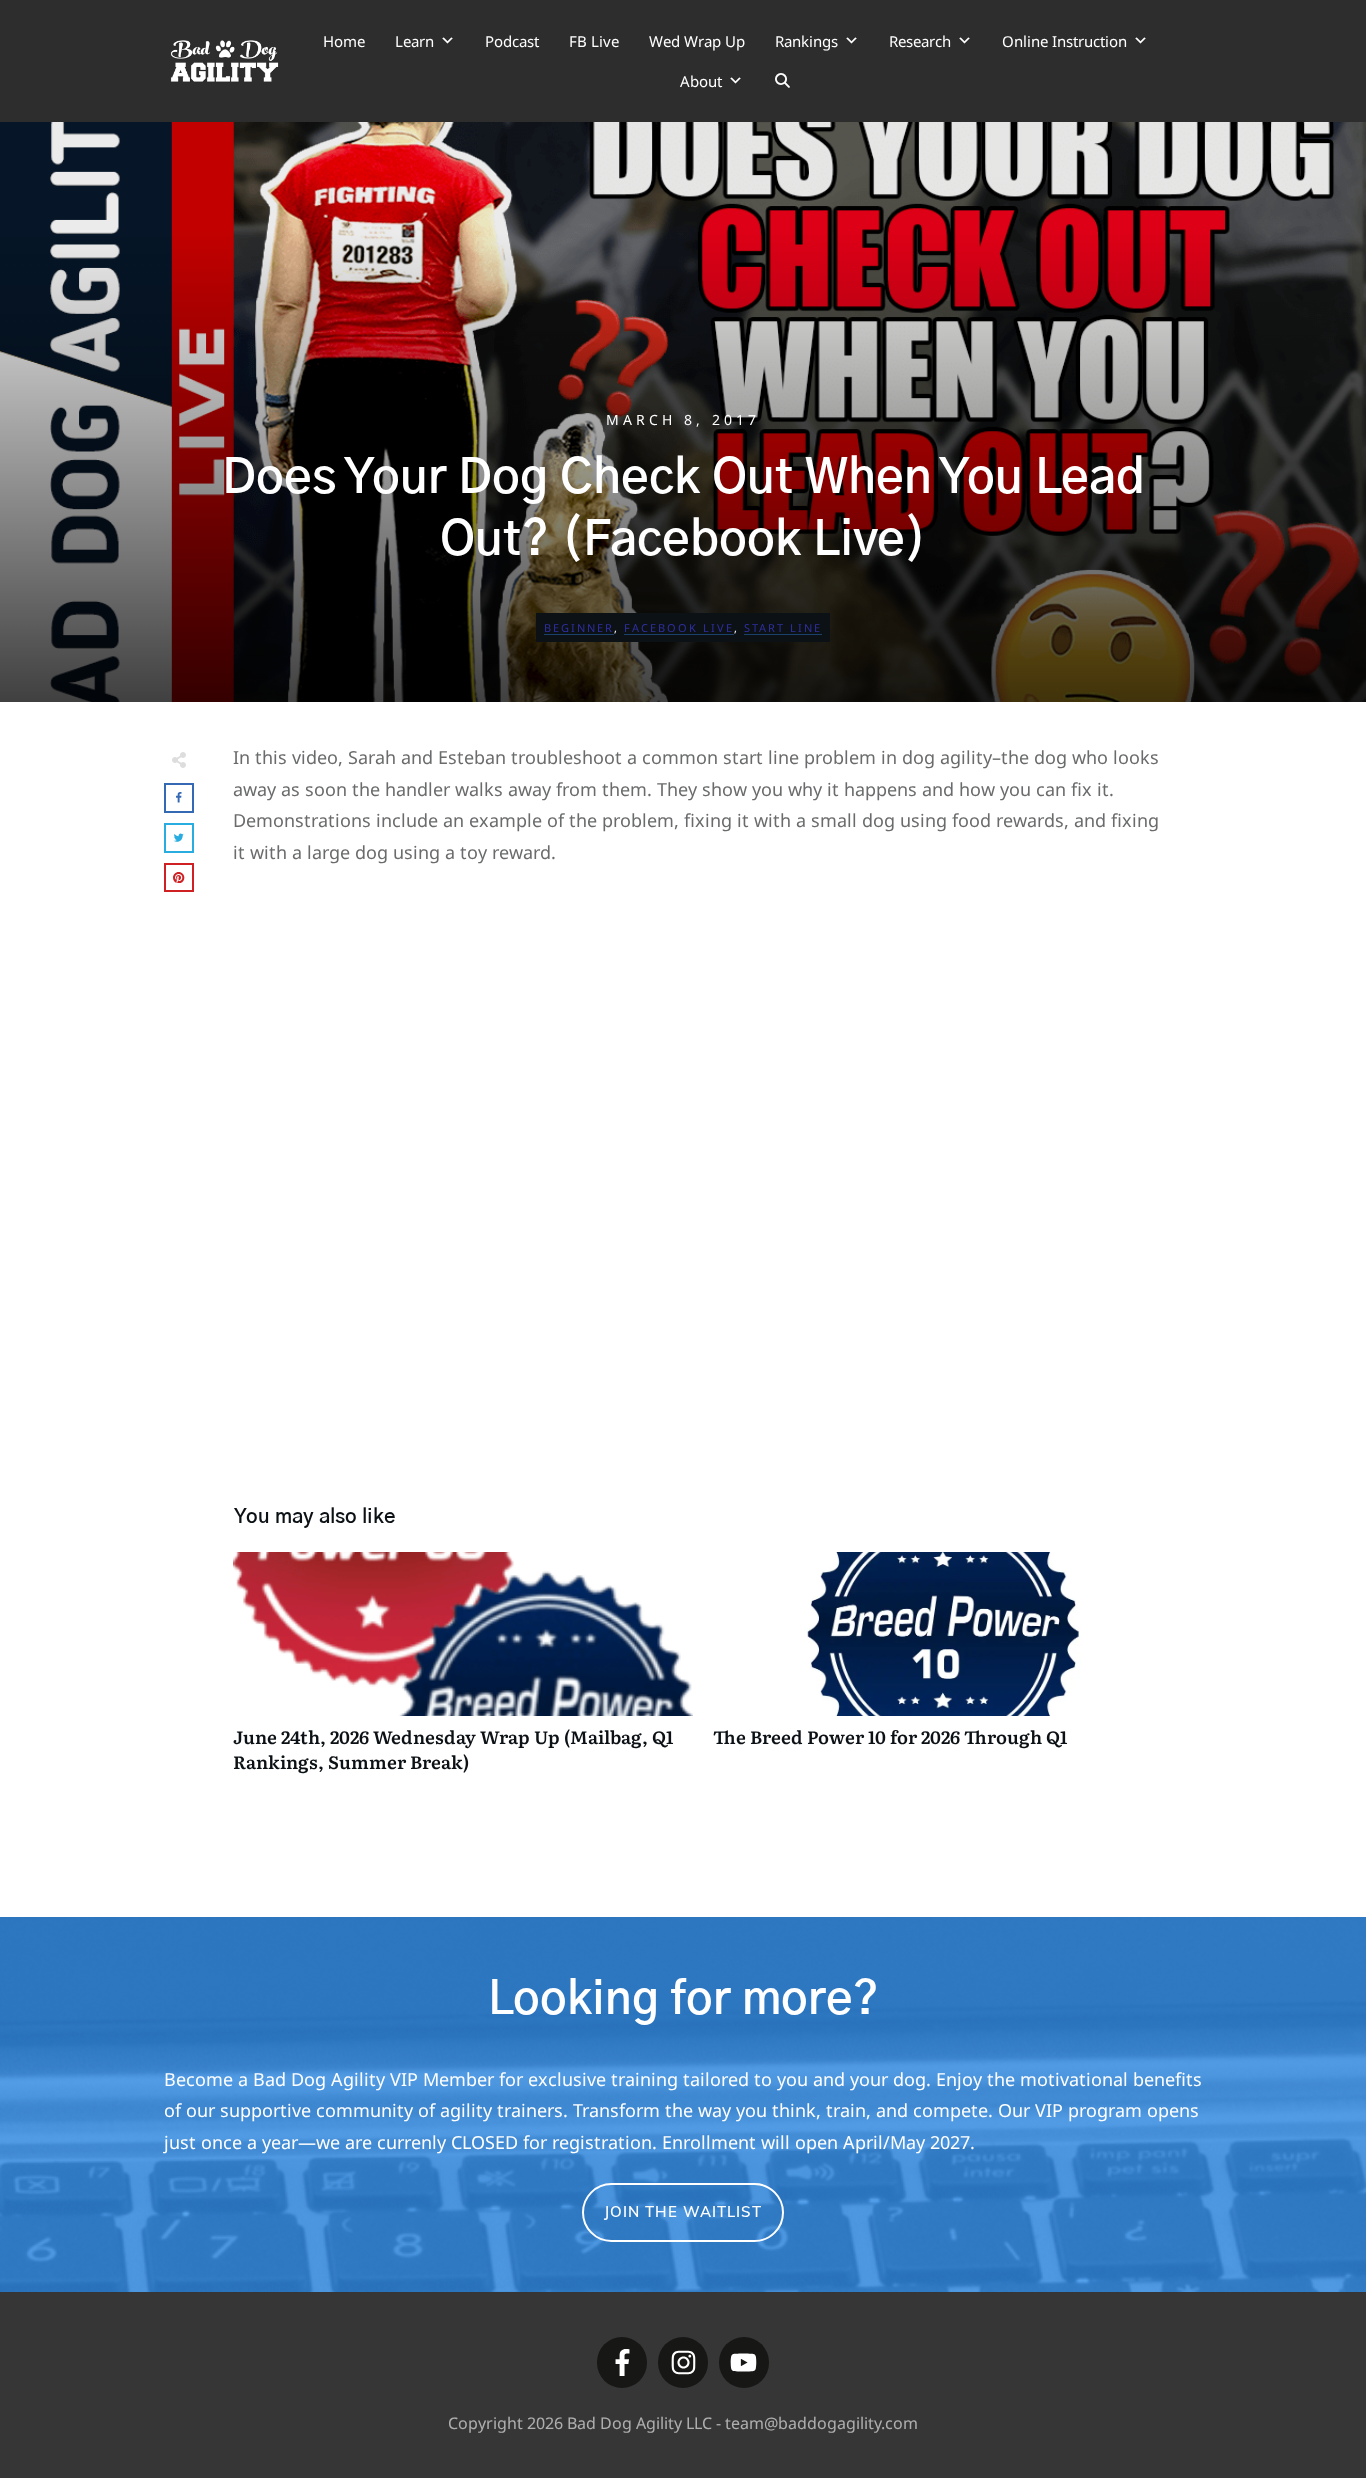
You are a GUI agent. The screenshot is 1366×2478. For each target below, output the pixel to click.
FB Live (594, 41)
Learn (414, 41)
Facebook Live (679, 627)
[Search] (782, 81)
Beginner (579, 627)
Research (920, 41)
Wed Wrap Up (697, 41)
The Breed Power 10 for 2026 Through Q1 (943, 1673)
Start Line (783, 627)
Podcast (512, 41)
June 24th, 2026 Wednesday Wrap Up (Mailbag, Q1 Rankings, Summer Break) (463, 1673)
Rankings (806, 41)
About (701, 81)
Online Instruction (1064, 41)
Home (344, 41)
